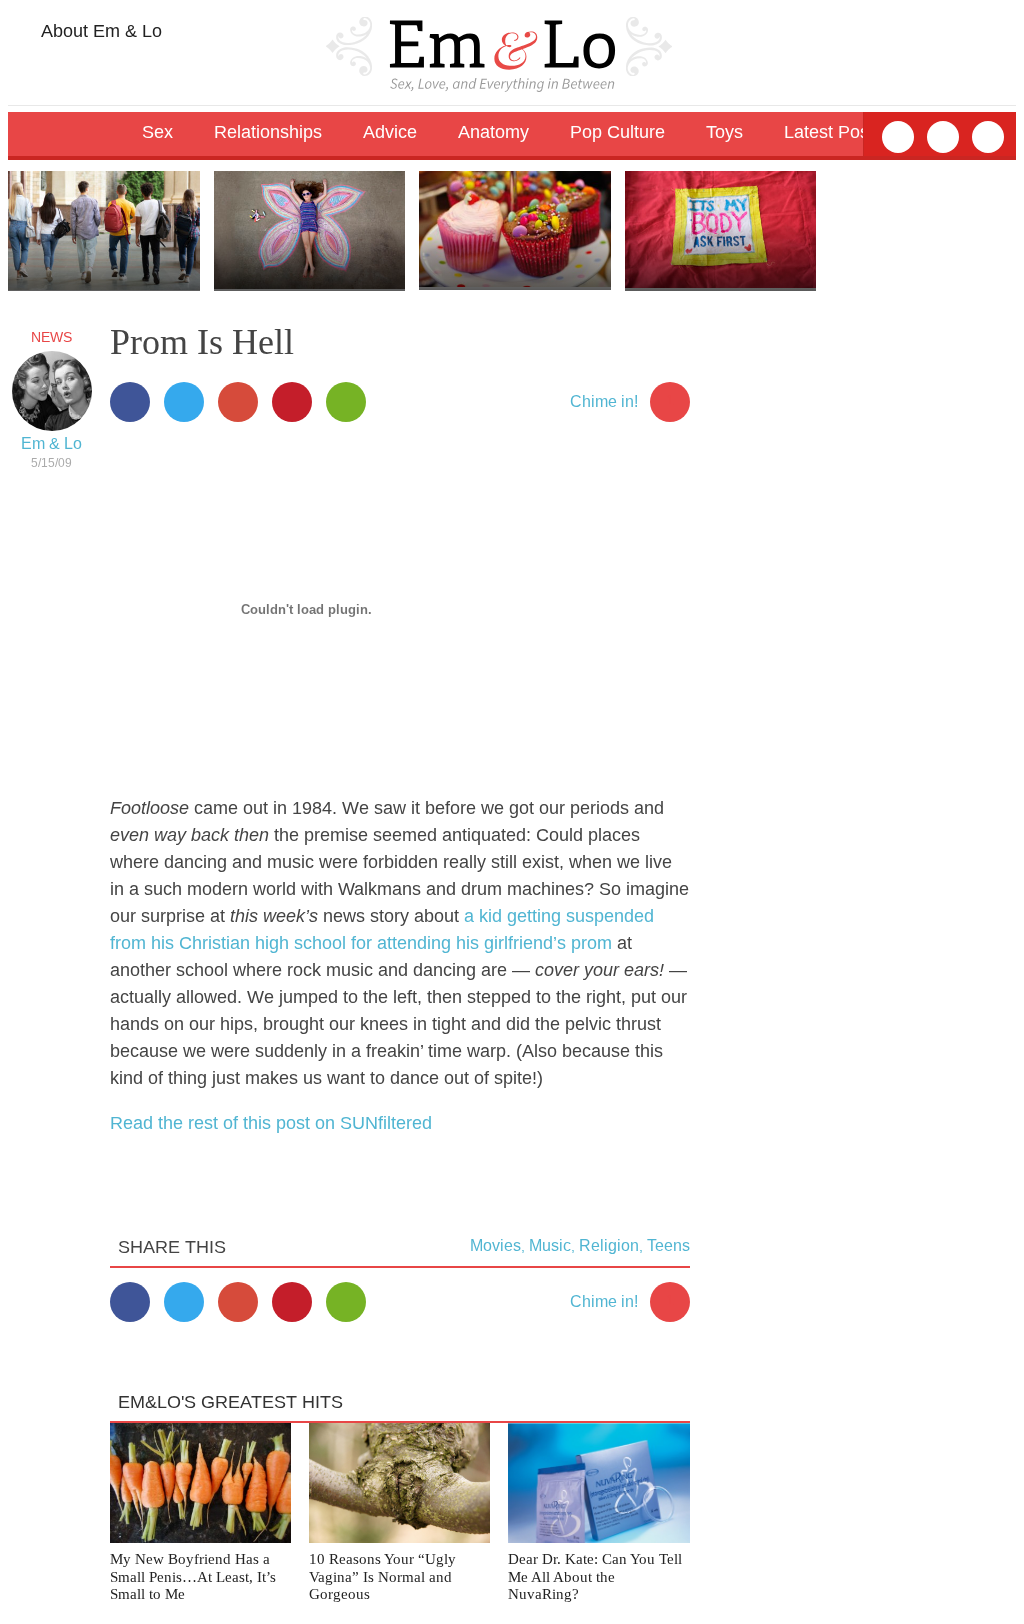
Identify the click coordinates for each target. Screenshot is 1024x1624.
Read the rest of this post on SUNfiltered (271, 1123)
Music (550, 1245)
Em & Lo (51, 443)
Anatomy (493, 132)
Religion (609, 1245)
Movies (495, 1245)
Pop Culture (617, 132)
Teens (668, 1245)
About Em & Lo (99, 31)
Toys (724, 132)
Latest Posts (833, 132)
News (51, 337)
